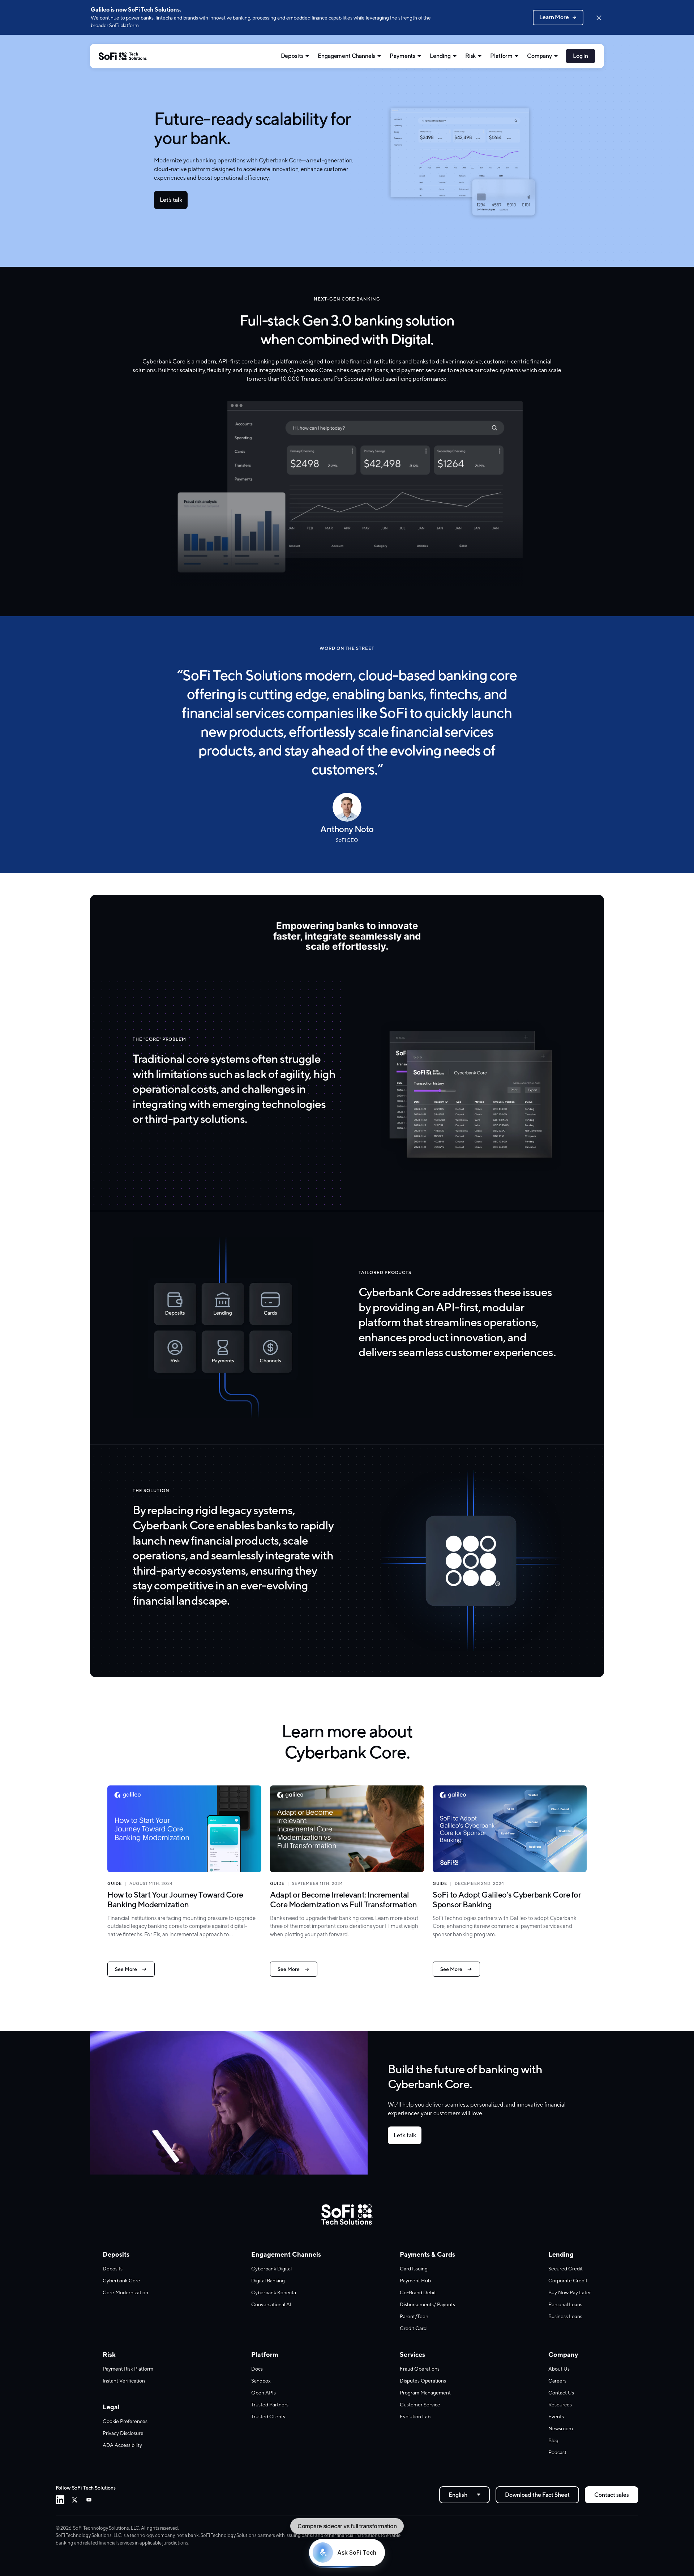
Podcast (557, 2452)
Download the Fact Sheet (537, 2495)
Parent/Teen (414, 2316)
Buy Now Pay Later (570, 2292)
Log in (581, 56)
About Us (559, 2369)
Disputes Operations (423, 2381)
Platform (501, 56)
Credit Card (413, 2328)
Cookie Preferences (125, 2421)
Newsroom (561, 2428)
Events (556, 2417)
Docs (257, 2369)
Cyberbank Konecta (274, 2292)
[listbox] (464, 2495)
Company (539, 56)
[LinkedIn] (60, 2500)
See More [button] (126, 1969)
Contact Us (561, 2393)
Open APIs (264, 2393)
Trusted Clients (268, 2417)
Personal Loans (565, 2304)
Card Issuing (414, 2269)
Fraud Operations (420, 2369)
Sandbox (261, 2381)
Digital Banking (268, 2281)
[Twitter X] (74, 2500)
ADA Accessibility (122, 2445)
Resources (560, 2405)
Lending (440, 56)
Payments (402, 56)
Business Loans (565, 2316)
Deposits (292, 56)
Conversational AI (271, 2304)
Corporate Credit (568, 2281)
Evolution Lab (415, 2417)
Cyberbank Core (121, 2281)
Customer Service (420, 2405)
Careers (557, 2381)
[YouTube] (89, 2500)
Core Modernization (125, 2292)
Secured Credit (566, 2269)
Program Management (425, 2393)
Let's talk (171, 200)
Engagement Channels (346, 56)
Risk (470, 56)
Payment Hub (415, 2281)
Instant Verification (124, 2381)
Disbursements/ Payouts (427, 2304)
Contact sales (612, 2495)
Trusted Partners (270, 2405)
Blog (553, 2440)
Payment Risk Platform (128, 2369)
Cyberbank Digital (271, 2269)
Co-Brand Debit (418, 2292)
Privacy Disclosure (123, 2433)
